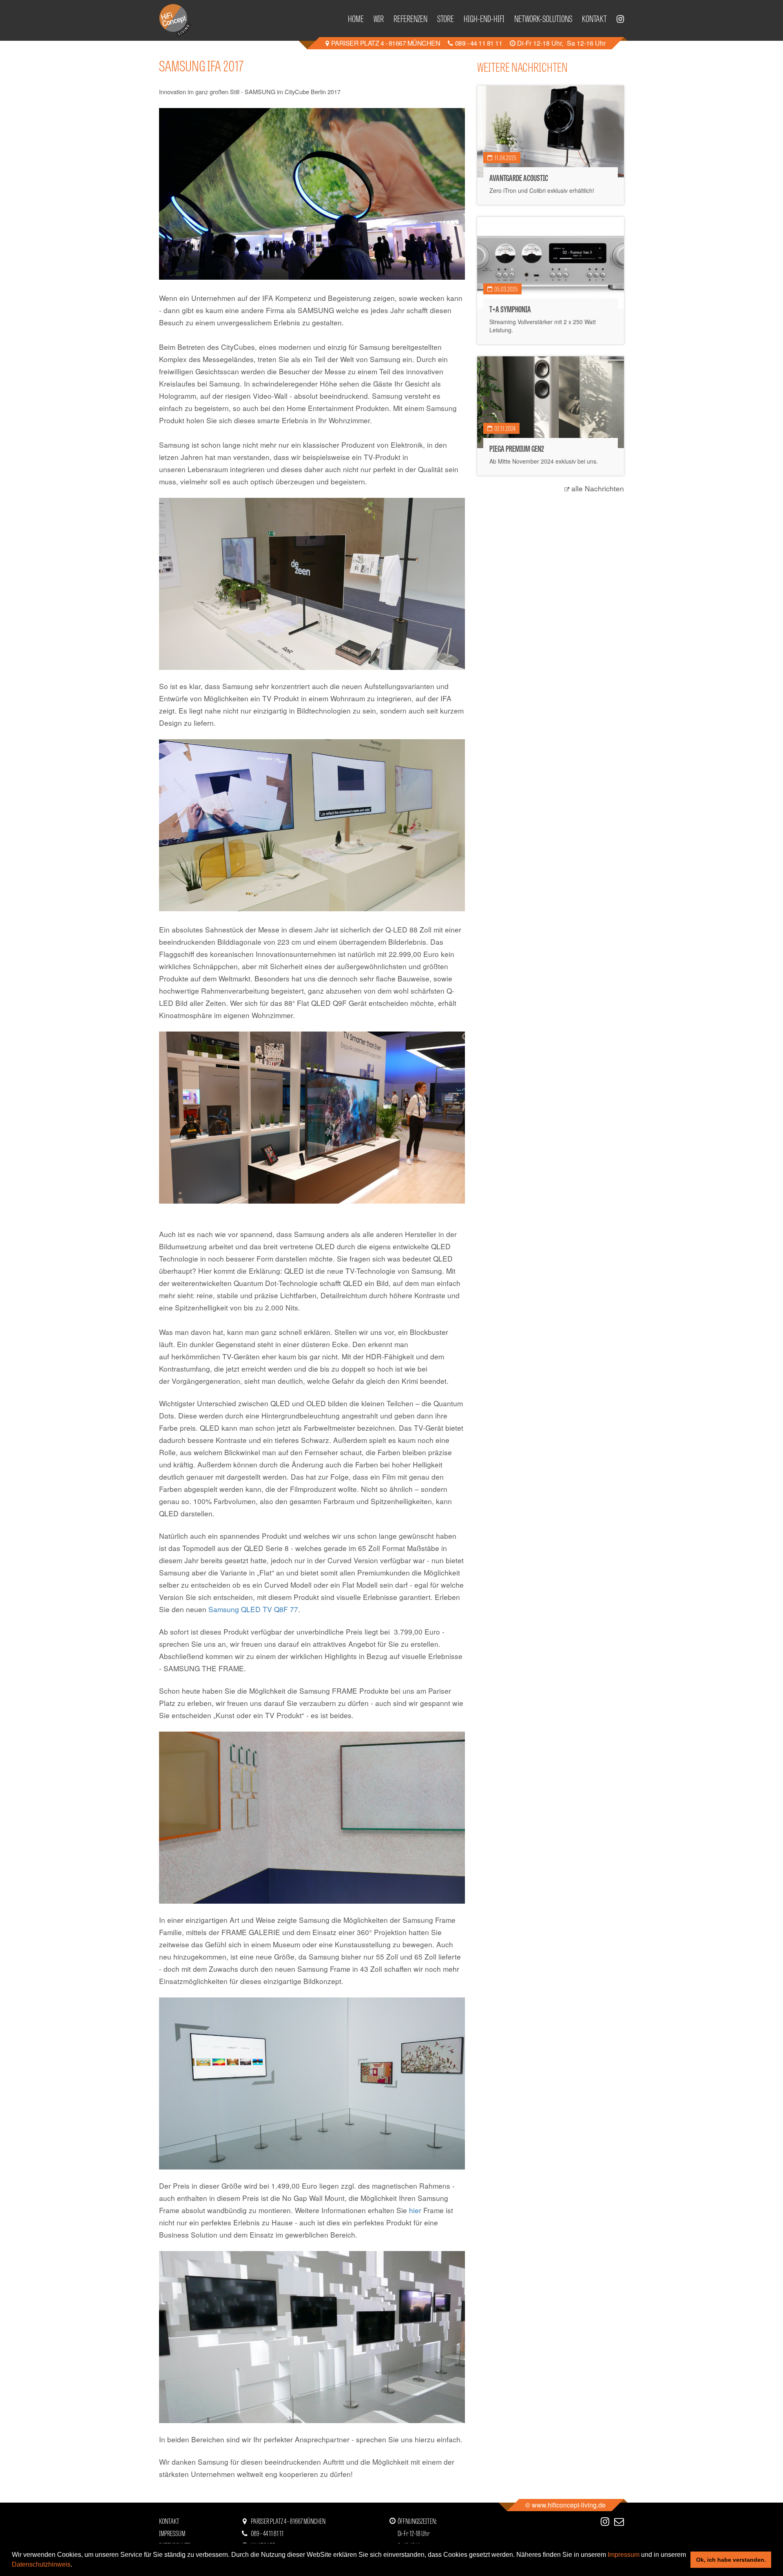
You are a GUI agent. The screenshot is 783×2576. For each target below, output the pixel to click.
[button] (75, 2565)
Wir (379, 18)
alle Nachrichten (598, 488)
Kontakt (594, 18)
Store (446, 18)
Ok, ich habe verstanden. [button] (731, 2560)
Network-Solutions (543, 18)
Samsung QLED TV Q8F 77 (253, 1609)
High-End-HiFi (484, 18)
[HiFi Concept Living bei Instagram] (620, 20)
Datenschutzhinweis (41, 2564)
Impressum (624, 2555)
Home (356, 18)
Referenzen (410, 18)
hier (416, 2210)
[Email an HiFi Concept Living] (619, 2521)
